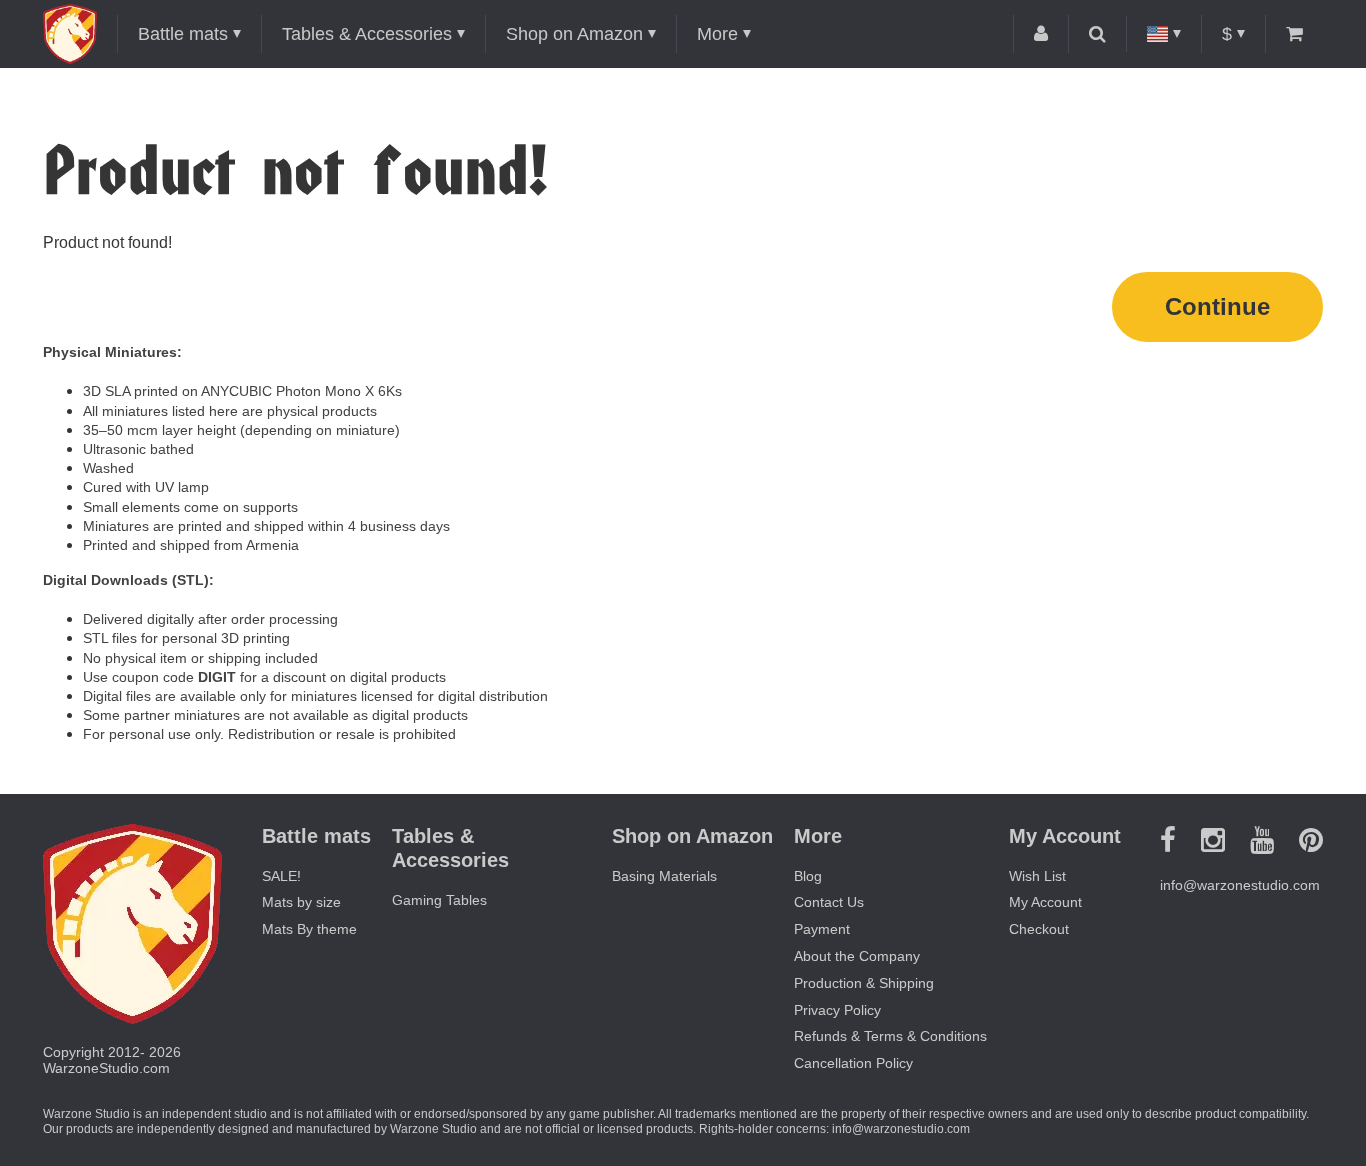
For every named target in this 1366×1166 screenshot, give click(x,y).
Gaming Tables (439, 900)
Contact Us (829, 902)
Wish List (1037, 876)
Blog (808, 876)
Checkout (1039, 929)
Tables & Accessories (367, 34)
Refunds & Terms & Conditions (890, 1036)
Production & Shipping (864, 983)
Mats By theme (309, 929)
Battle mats (183, 34)
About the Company (857, 956)
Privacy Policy (837, 1010)
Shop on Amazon (574, 34)
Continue (1217, 306)
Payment (822, 929)
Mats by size (301, 902)
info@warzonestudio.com (1240, 885)
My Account (1045, 902)
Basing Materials (664, 876)
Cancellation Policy (853, 1063)
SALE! (281, 876)
